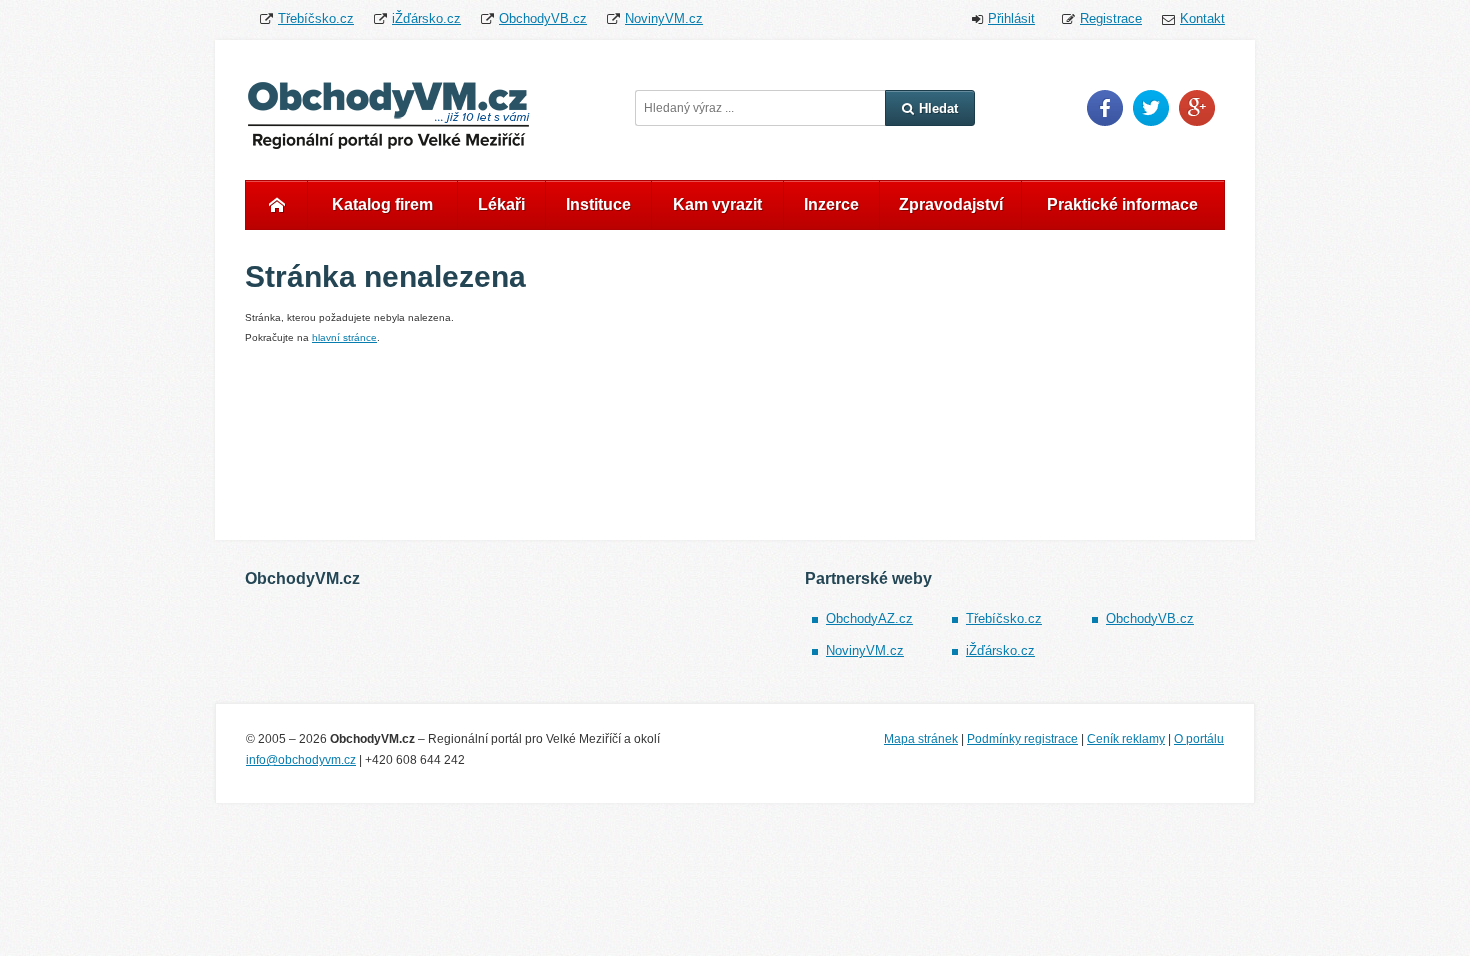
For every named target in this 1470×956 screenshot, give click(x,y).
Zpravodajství (951, 204)
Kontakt (1202, 18)
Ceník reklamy (1126, 739)
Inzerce (831, 204)
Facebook (1105, 108)
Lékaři (501, 204)
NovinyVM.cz (664, 18)
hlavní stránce (344, 337)
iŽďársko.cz (426, 18)
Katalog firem (382, 204)
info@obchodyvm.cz (301, 760)
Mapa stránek (921, 739)
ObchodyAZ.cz (869, 618)
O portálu (1199, 739)
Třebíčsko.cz (316, 18)
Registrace (1111, 18)
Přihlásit (1011, 18)
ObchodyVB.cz (543, 18)
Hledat (938, 108)
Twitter (1151, 108)
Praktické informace (1122, 204)
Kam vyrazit (717, 204)
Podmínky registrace (1022, 739)
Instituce (598, 204)
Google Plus (1197, 108)
